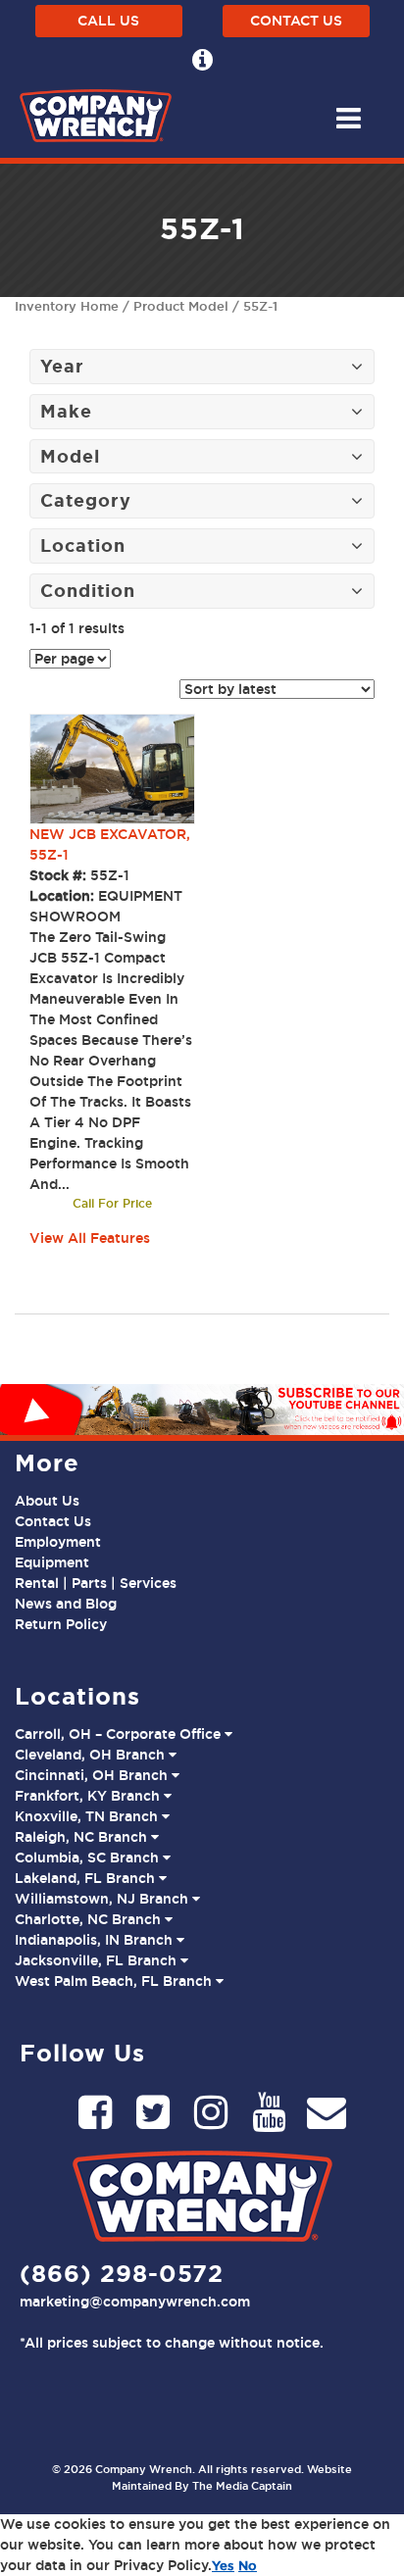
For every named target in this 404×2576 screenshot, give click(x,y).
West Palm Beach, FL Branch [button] (115, 1981)
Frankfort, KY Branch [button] (89, 1796)
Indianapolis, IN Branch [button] (96, 1940)
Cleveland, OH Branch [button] (92, 1755)
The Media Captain (242, 2486)
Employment (58, 1542)
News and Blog (66, 1604)
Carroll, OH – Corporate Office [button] (120, 1734)
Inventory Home (67, 306)
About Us (47, 1501)
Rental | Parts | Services (96, 1583)
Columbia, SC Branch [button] (89, 1858)
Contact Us (296, 21)
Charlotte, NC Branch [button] (90, 1919)
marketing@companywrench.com (135, 2302)
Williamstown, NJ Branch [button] (103, 1899)
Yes (223, 2565)
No (248, 2565)
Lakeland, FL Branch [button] (87, 1878)
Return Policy (61, 1624)
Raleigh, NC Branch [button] (83, 1837)
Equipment (52, 1562)
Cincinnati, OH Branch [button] (93, 1775)
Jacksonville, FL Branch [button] (98, 1960)
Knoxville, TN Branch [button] (88, 1816)
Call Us (108, 21)
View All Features (90, 1238)
